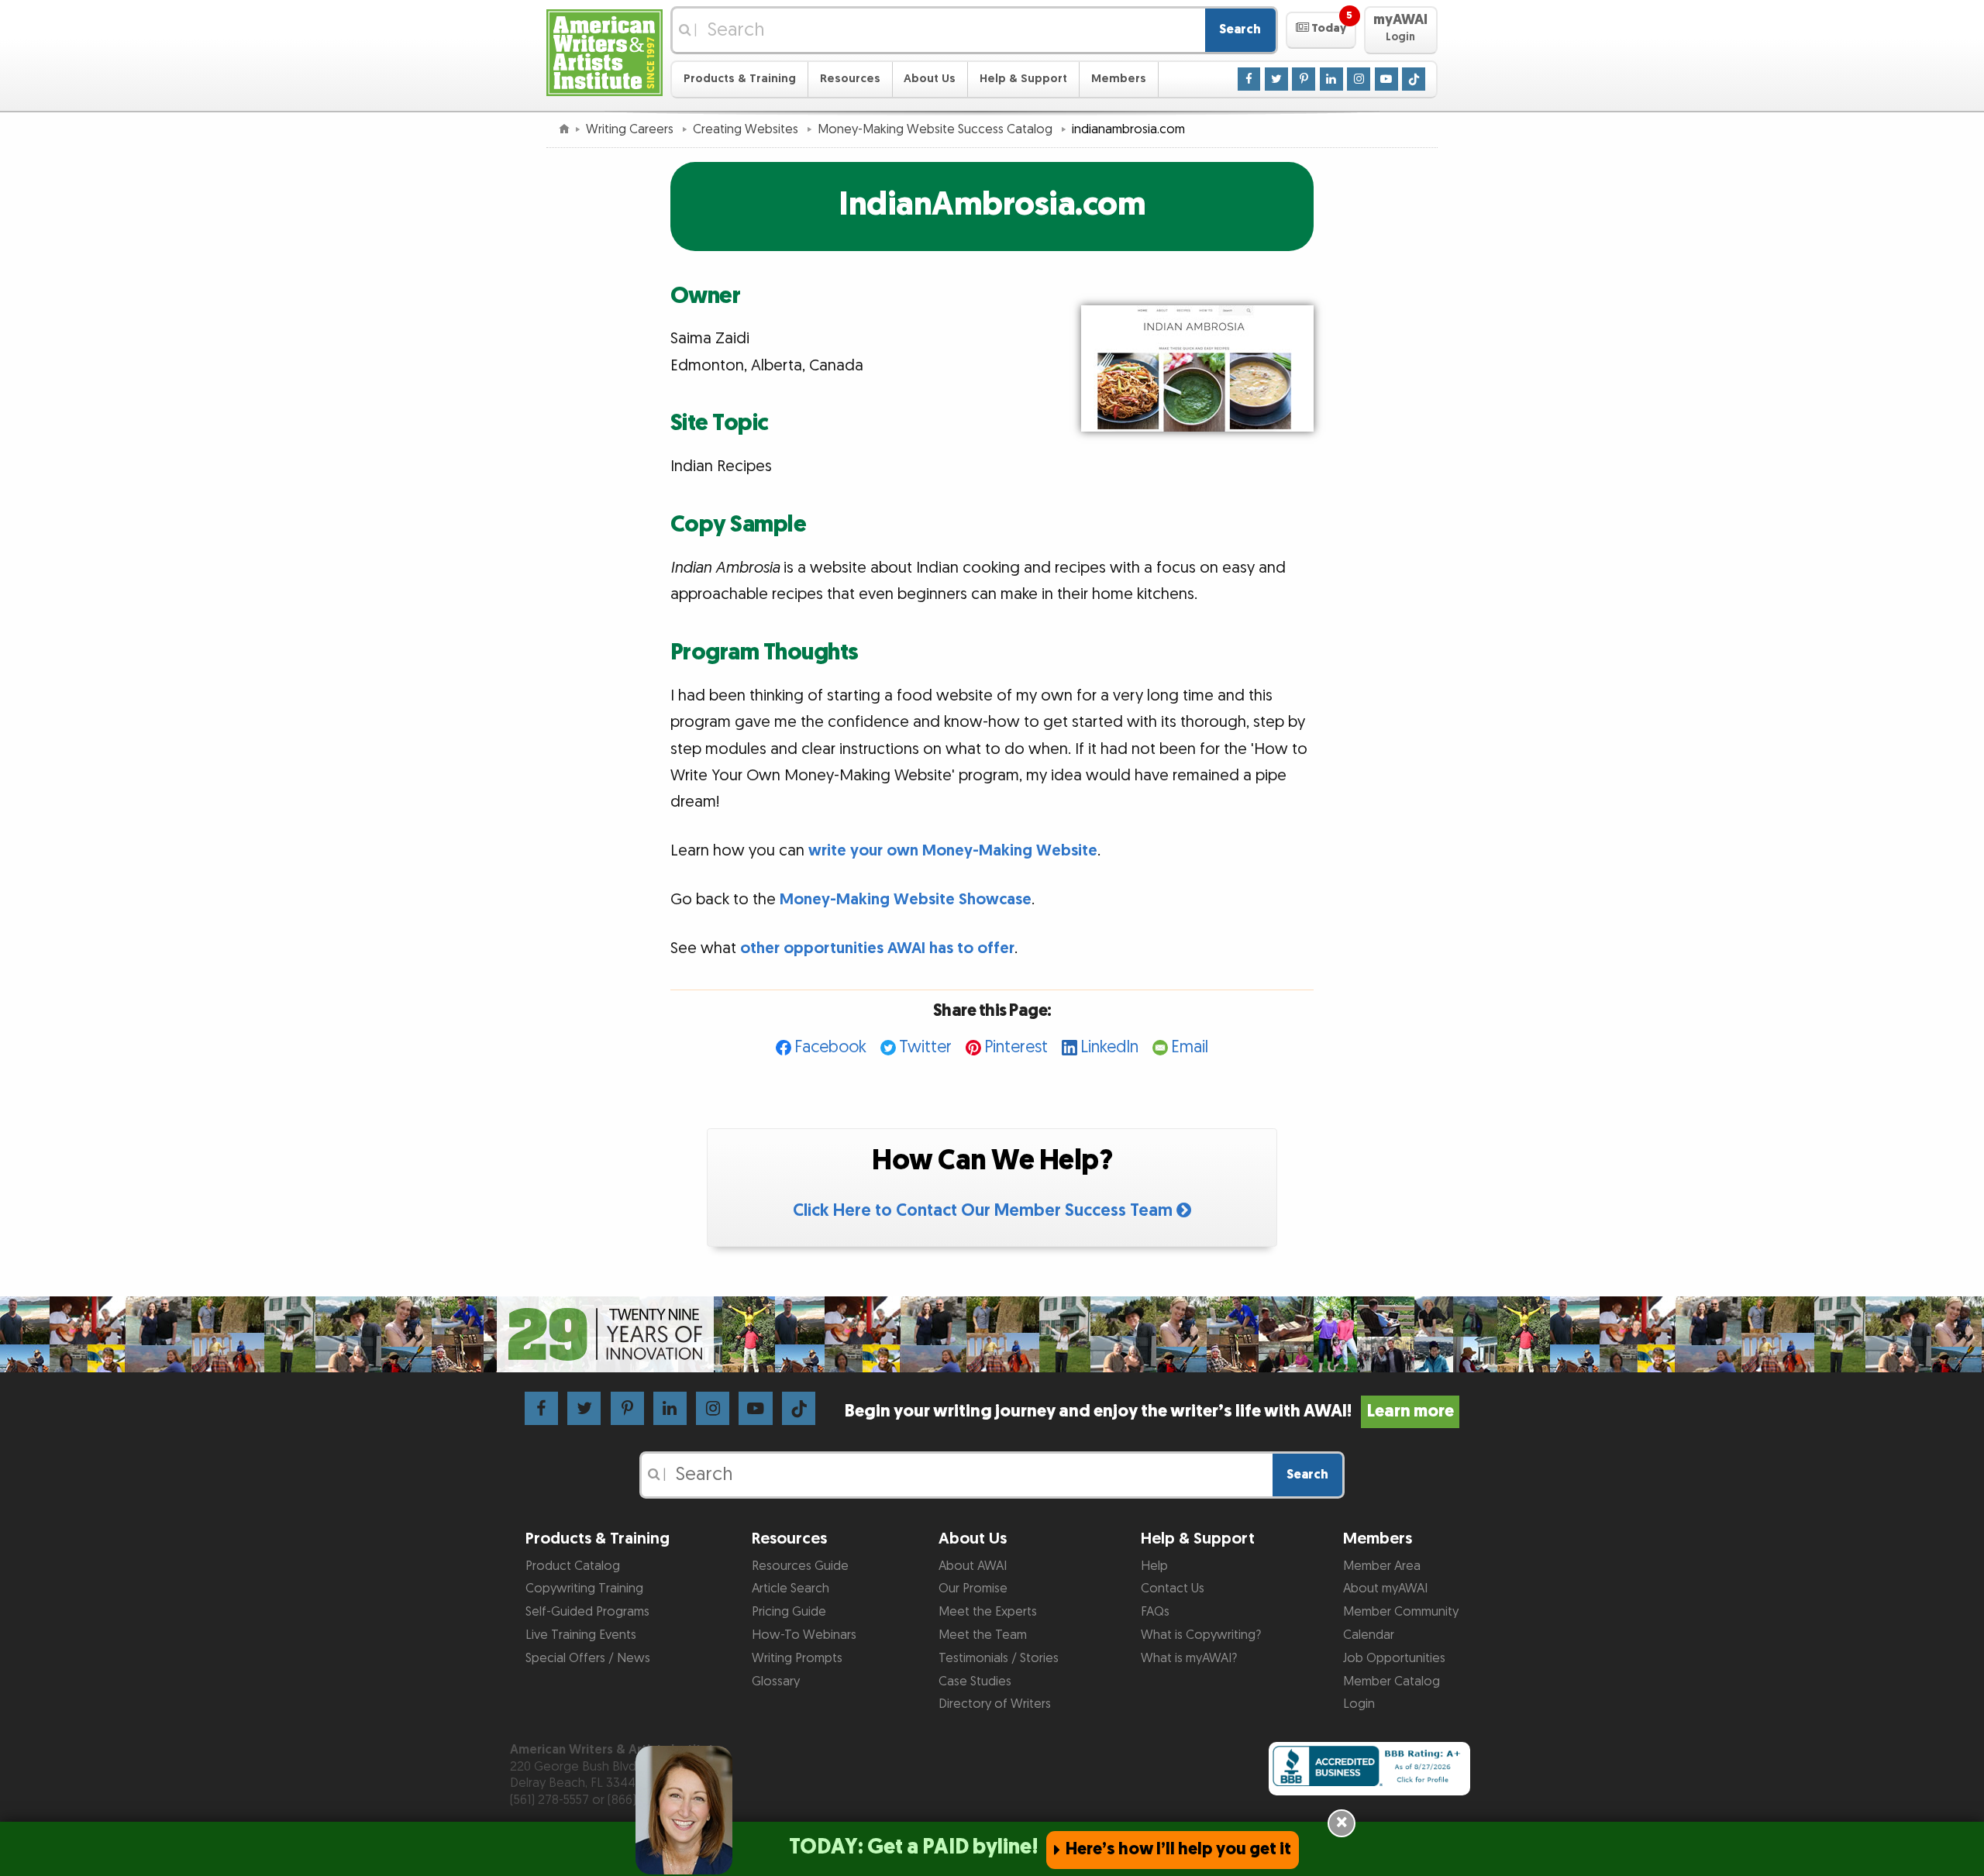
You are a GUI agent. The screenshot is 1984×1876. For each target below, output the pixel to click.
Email (1190, 1047)
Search (1240, 29)
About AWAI (973, 1566)
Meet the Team (983, 1635)
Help (1154, 1566)
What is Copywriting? (1201, 1635)
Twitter (925, 1047)
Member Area (1382, 1566)
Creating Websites (747, 129)
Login (1359, 1704)
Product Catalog (573, 1566)
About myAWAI (1385, 1589)
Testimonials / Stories (999, 1658)
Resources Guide (800, 1566)
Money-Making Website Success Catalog (937, 129)
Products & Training (740, 79)
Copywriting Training (584, 1589)
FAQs (1155, 1612)
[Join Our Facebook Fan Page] (1249, 78)
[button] (1321, 30)
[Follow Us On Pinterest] (1304, 78)
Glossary (776, 1682)
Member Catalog (1392, 1682)
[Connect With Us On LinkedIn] (1331, 78)
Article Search (790, 1589)
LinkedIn (1109, 1047)
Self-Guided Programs (587, 1612)
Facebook (830, 1047)
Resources (850, 79)
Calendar (1369, 1635)
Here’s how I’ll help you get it (1178, 1849)
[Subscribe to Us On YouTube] (1386, 78)
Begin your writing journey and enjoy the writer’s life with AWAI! (1149, 1411)
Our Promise (973, 1589)
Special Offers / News (588, 1658)
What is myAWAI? (1189, 1658)
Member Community (1401, 1612)
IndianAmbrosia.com (992, 205)
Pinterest (1016, 1047)
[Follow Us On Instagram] (1359, 78)
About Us (930, 79)
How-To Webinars (804, 1635)
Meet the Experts (988, 1612)
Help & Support (1023, 79)
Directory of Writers (995, 1704)
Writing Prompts (797, 1658)
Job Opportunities (1394, 1658)
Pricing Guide (789, 1612)
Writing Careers (631, 129)
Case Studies (975, 1682)
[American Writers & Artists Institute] (604, 51)
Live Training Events (581, 1635)
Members (1119, 79)
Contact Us (1173, 1589)
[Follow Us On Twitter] (1276, 78)
